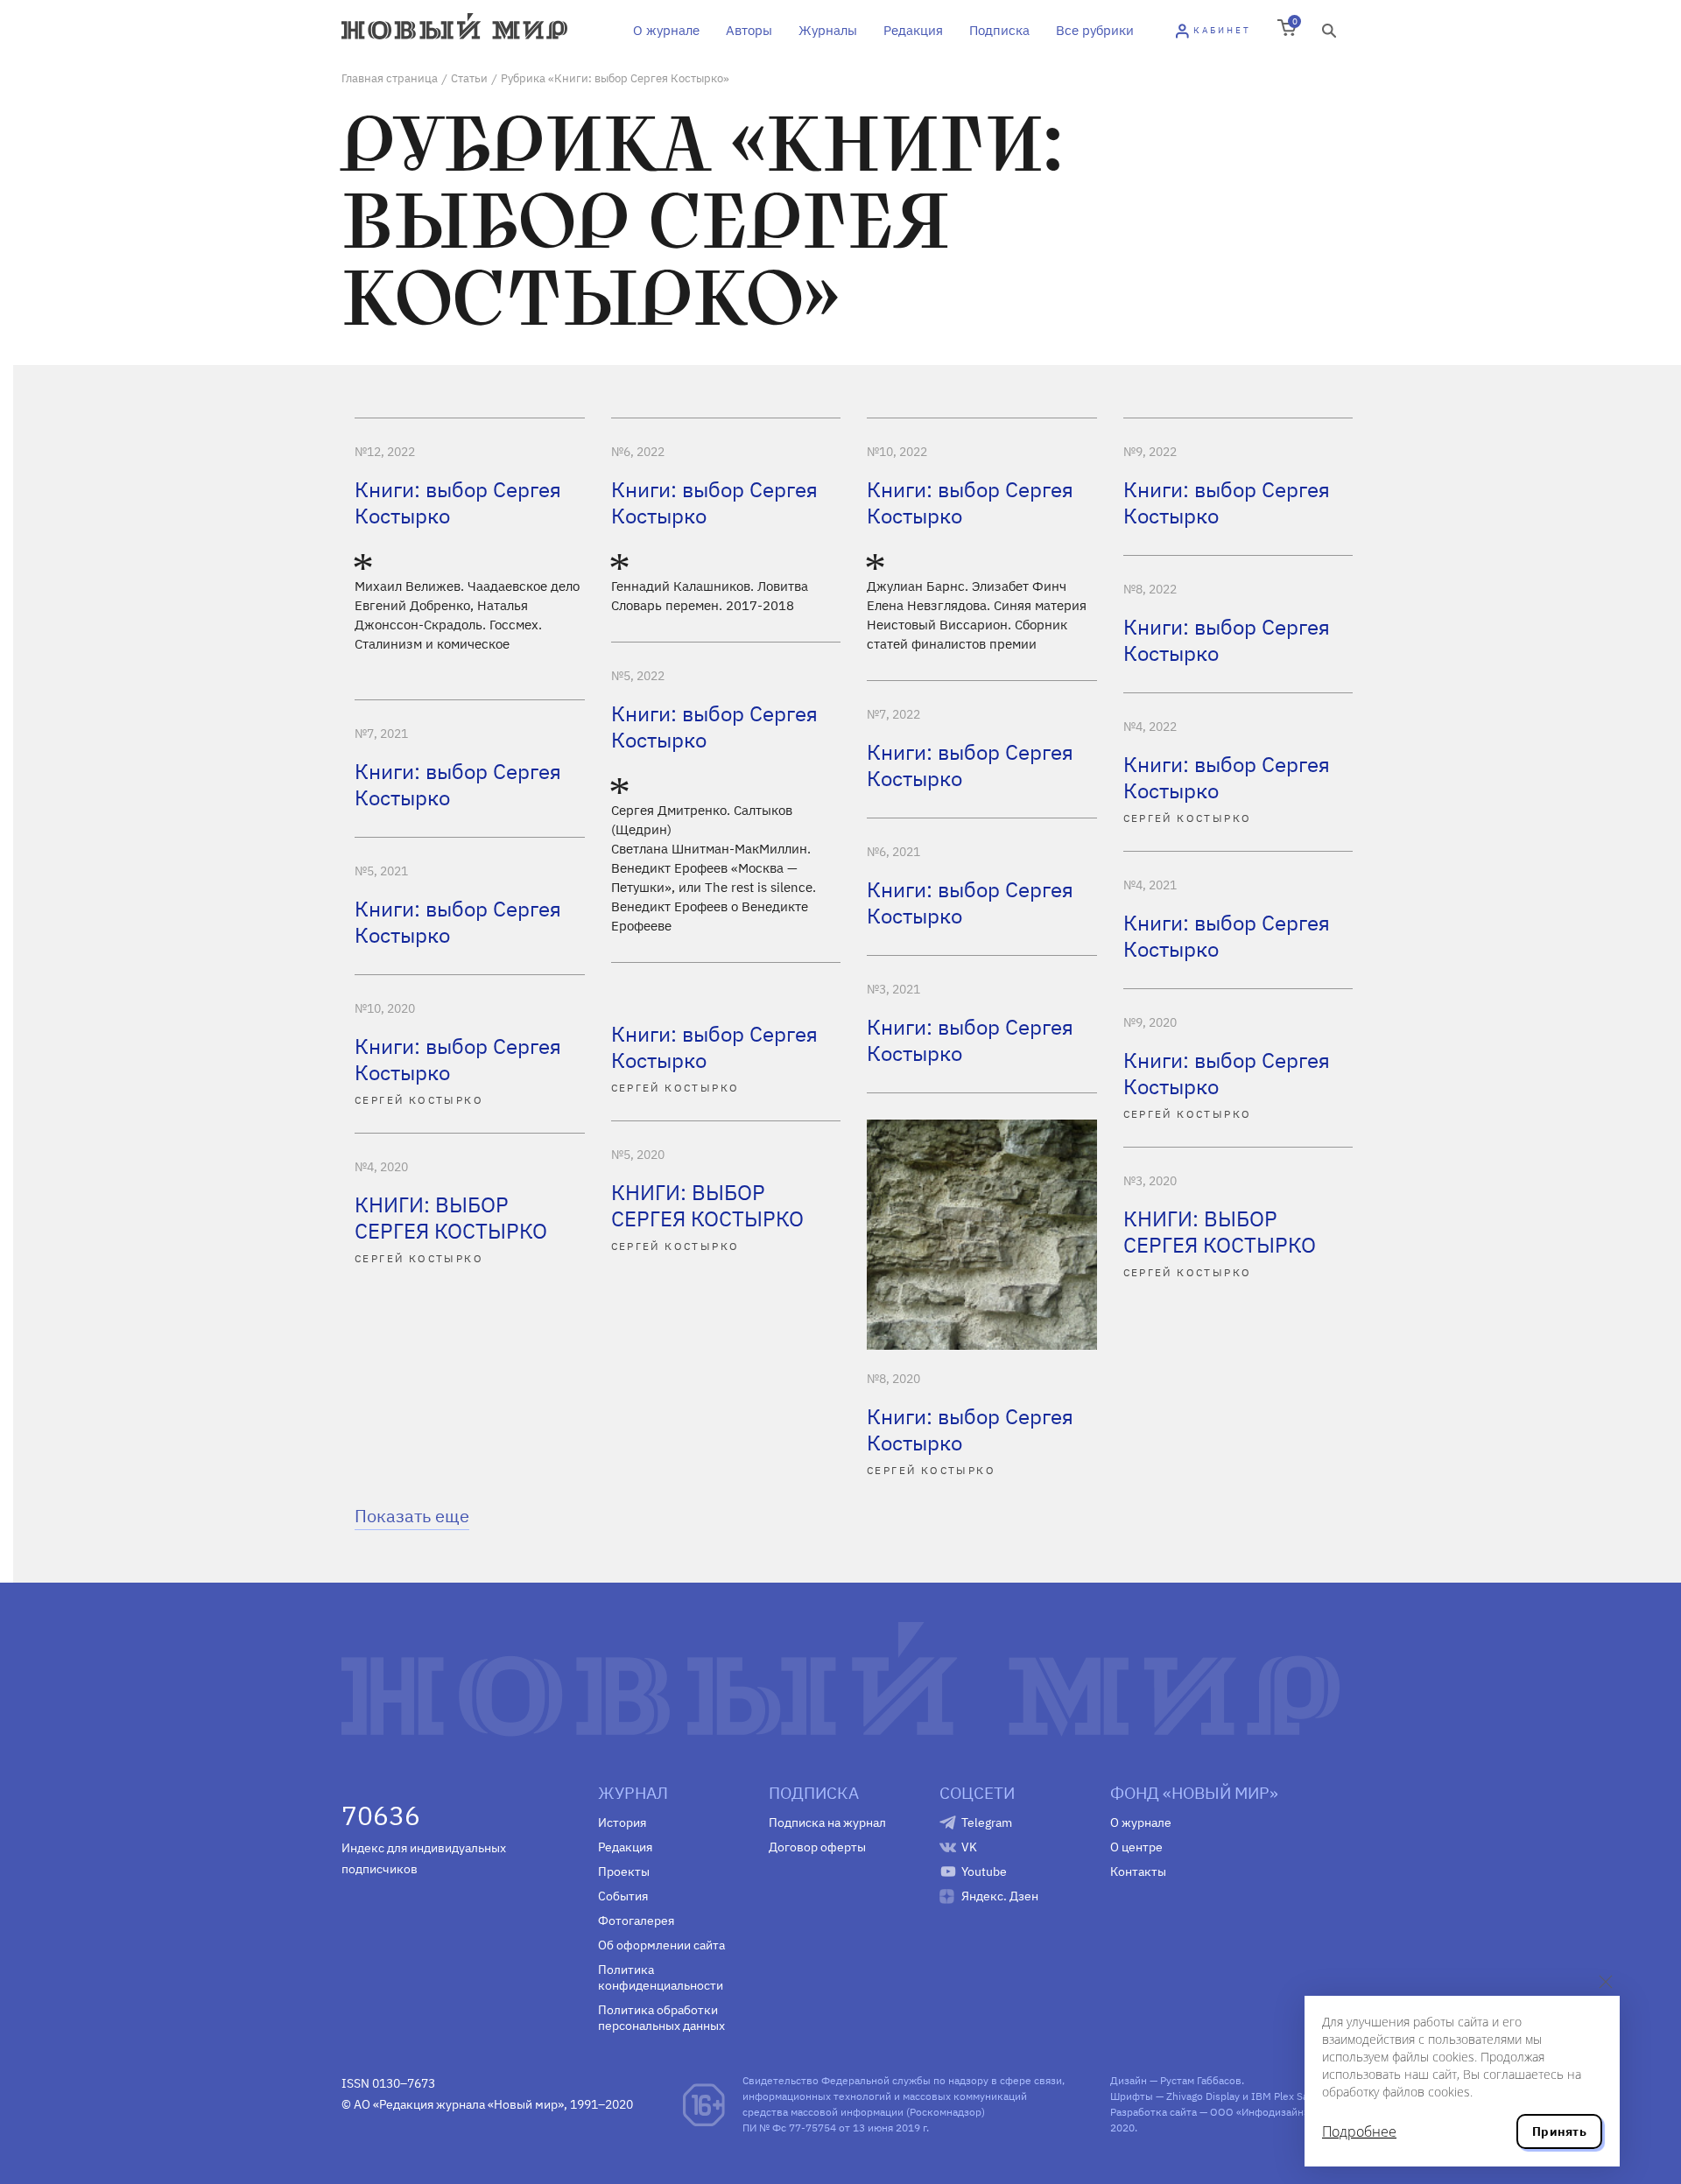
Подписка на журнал (827, 1822)
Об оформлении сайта (661, 1945)
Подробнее (1359, 2131)
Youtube (984, 1871)
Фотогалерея (636, 1921)
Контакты (1138, 1871)
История (622, 1822)
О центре (1136, 1847)
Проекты (624, 1871)
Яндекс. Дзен (1000, 1896)
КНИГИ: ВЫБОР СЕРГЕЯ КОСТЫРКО (707, 1205)
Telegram (987, 1822)
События (623, 1896)
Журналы (828, 30)
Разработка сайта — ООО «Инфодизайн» (1210, 2112)
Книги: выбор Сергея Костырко (458, 502)
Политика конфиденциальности (661, 1977)
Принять (1559, 2131)
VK (969, 1847)
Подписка (999, 30)
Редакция (913, 30)
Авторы (749, 30)
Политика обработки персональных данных (661, 2018)
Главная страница (390, 78)
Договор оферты (817, 1847)
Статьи (469, 78)
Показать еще (412, 1516)
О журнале (666, 30)
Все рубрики (1095, 30)
